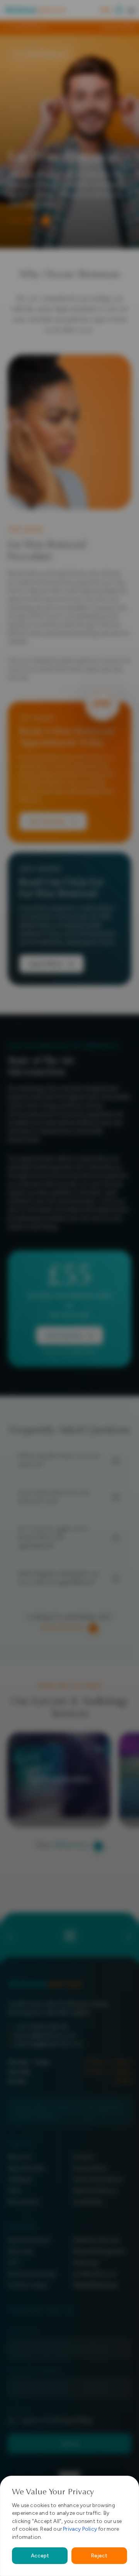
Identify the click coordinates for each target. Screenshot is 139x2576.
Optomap (20, 2251)
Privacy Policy (80, 2529)
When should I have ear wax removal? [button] (59, 1461)
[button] (131, 10)
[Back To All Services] (69, 1934)
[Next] (132, 27)
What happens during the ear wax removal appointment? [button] (58, 1579)
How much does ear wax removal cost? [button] (54, 1497)
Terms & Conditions (98, 2179)
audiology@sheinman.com (48, 2044)
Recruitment (23, 2202)
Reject (99, 2555)
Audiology (86, 2263)
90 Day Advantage (32, 2274)
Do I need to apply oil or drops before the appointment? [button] (53, 1538)
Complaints (88, 2202)
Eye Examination (29, 2240)
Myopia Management (99, 2251)
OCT (14, 2263)
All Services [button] (71, 1846)
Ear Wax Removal (94, 2274)
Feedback (20, 2179)
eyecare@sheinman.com (45, 2035)
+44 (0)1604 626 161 (42, 2027)
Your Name (23, 2332)
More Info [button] (22, 220)
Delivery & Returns (95, 2191)
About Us (20, 2157)
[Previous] (7, 27)
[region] (69, 2526)
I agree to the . (57, 2420)
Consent (19, 2410)
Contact (83, 2157)
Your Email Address (35, 2371)
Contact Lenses (28, 2285)
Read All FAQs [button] (62, 1628)
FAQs (14, 2191)
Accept (40, 2555)
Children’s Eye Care (97, 2240)
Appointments (26, 2168)
